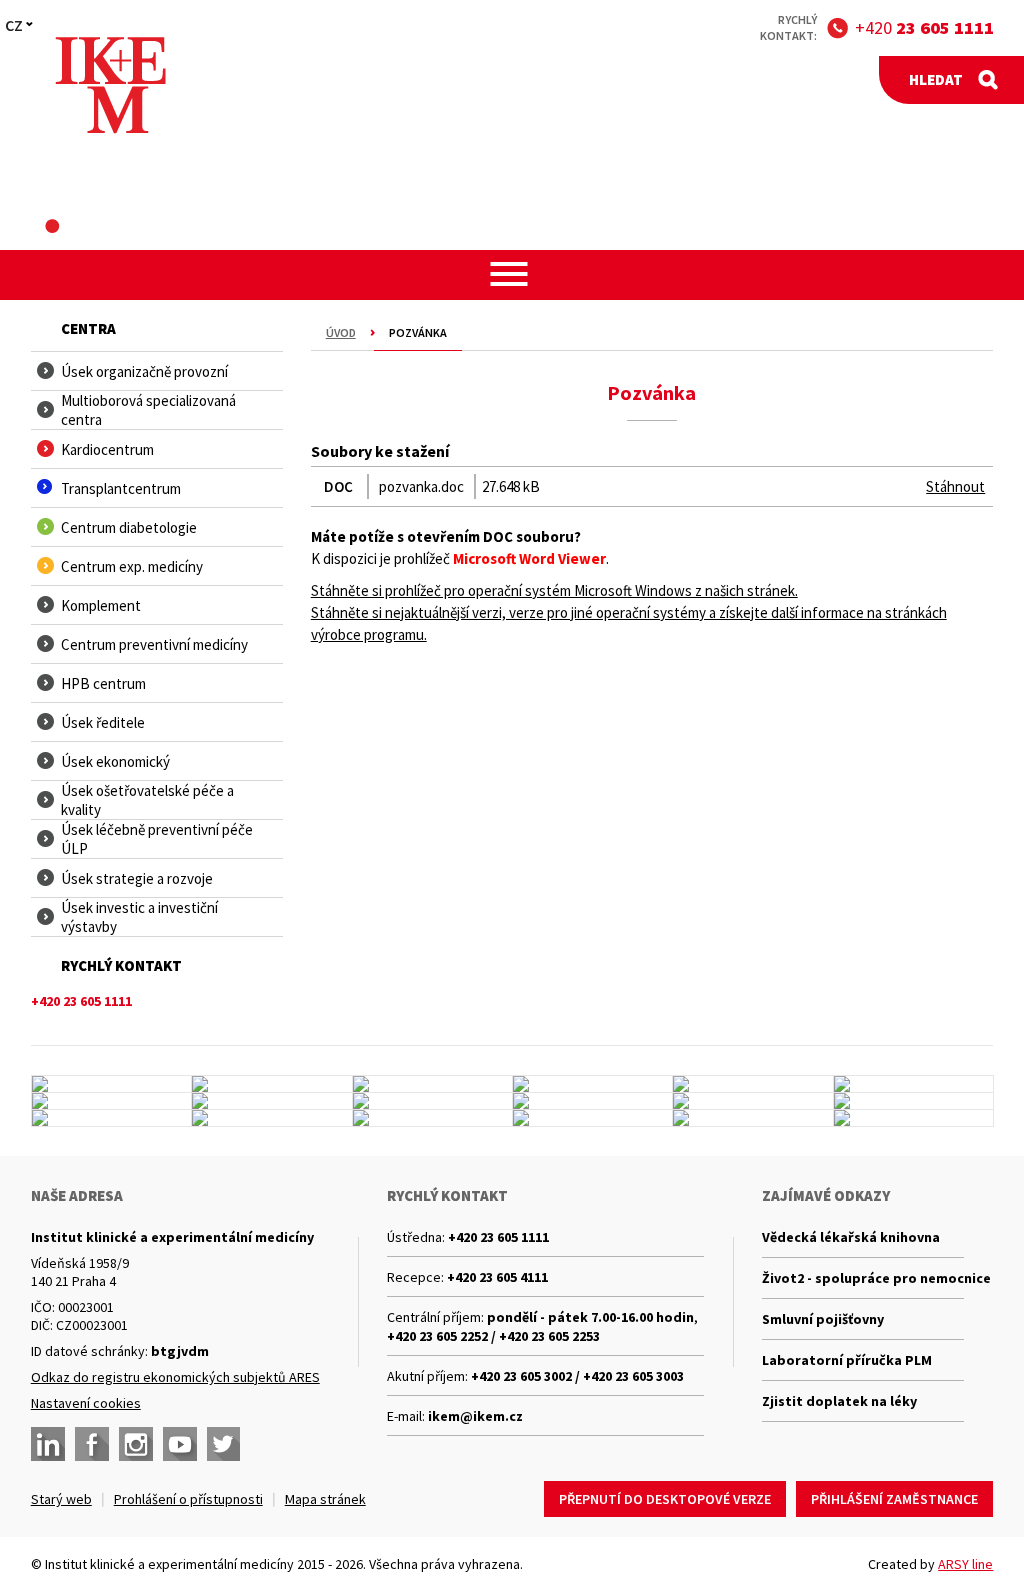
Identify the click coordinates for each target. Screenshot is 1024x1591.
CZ (14, 25)
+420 (924, 27)
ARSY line (965, 1564)
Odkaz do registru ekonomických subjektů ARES (175, 1377)
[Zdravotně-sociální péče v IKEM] (913, 1101)
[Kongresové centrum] (432, 1084)
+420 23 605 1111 (498, 1237)
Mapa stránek (325, 1499)
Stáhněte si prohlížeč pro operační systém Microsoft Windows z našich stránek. (554, 590)
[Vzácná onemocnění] (592, 1118)
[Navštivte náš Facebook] (92, 1444)
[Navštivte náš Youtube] (180, 1444)
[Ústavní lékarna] (111, 1084)
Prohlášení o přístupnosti (188, 1499)
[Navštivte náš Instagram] (136, 1444)
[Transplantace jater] (111, 1101)
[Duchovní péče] (271, 1118)
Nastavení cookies (86, 1403)
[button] (512, 274)
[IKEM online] (432, 1118)
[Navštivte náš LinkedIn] (48, 1444)
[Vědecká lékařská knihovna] (432, 1101)
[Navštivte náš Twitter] (224, 1444)
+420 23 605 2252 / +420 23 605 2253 (493, 1336)
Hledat (936, 79)
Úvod (341, 332)
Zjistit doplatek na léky (839, 1401)
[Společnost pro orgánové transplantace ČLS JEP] (913, 1084)
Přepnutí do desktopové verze (665, 1499)
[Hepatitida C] (111, 1118)
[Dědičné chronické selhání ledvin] (752, 1101)
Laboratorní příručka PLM (847, 1360)
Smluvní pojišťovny (823, 1319)
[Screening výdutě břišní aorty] (271, 1101)
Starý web (61, 1499)
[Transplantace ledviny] (752, 1084)
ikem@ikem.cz (475, 1416)
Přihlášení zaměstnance (894, 1499)
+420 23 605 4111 (497, 1277)
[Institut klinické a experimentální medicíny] (110, 85)
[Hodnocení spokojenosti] (913, 1118)
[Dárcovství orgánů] (271, 1084)
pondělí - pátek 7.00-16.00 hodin (590, 1317)
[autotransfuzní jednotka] (592, 1101)
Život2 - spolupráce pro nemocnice (863, 1278)
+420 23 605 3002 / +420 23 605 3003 (577, 1376)
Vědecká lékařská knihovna (851, 1237)
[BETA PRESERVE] (752, 1118)
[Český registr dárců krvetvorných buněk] (592, 1084)
